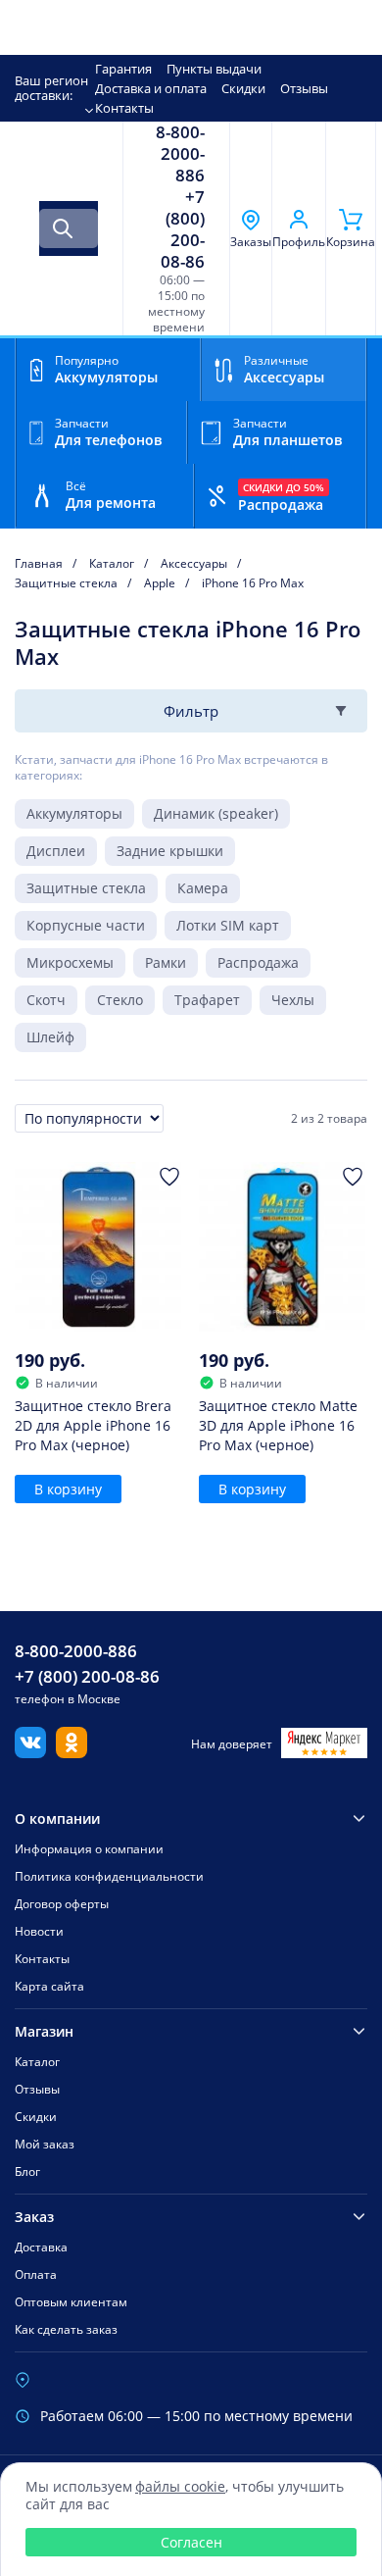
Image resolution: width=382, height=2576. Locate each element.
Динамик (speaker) (216, 813)
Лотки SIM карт (228, 925)
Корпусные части (86, 925)
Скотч (46, 1000)
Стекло (120, 1000)
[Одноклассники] (72, 1752)
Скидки (243, 88)
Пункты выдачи (214, 69)
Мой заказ (45, 2144)
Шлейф (50, 1037)
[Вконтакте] (30, 1752)
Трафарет (207, 1000)
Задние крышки (170, 851)
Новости (39, 1931)
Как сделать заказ (66, 2329)
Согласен (191, 2542)
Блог (27, 2172)
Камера (203, 888)
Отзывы (304, 88)
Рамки (166, 962)
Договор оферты (62, 1904)
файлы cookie (180, 2486)
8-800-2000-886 (180, 154)
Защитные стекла (86, 888)
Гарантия (123, 69)
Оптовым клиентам (71, 2302)
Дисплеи (56, 851)
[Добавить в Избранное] (169, 1177)
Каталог (37, 2062)
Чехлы (293, 1000)
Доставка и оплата (151, 88)
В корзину (68, 1489)
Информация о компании (89, 1849)
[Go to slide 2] (287, 1170)
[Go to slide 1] (279, 1170)
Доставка (41, 2247)
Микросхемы (70, 962)
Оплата (36, 2274)
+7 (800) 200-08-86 (183, 229)
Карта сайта (49, 1986)
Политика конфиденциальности (109, 1876)
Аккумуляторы (74, 813)
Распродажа (258, 962)
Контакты (124, 108)
